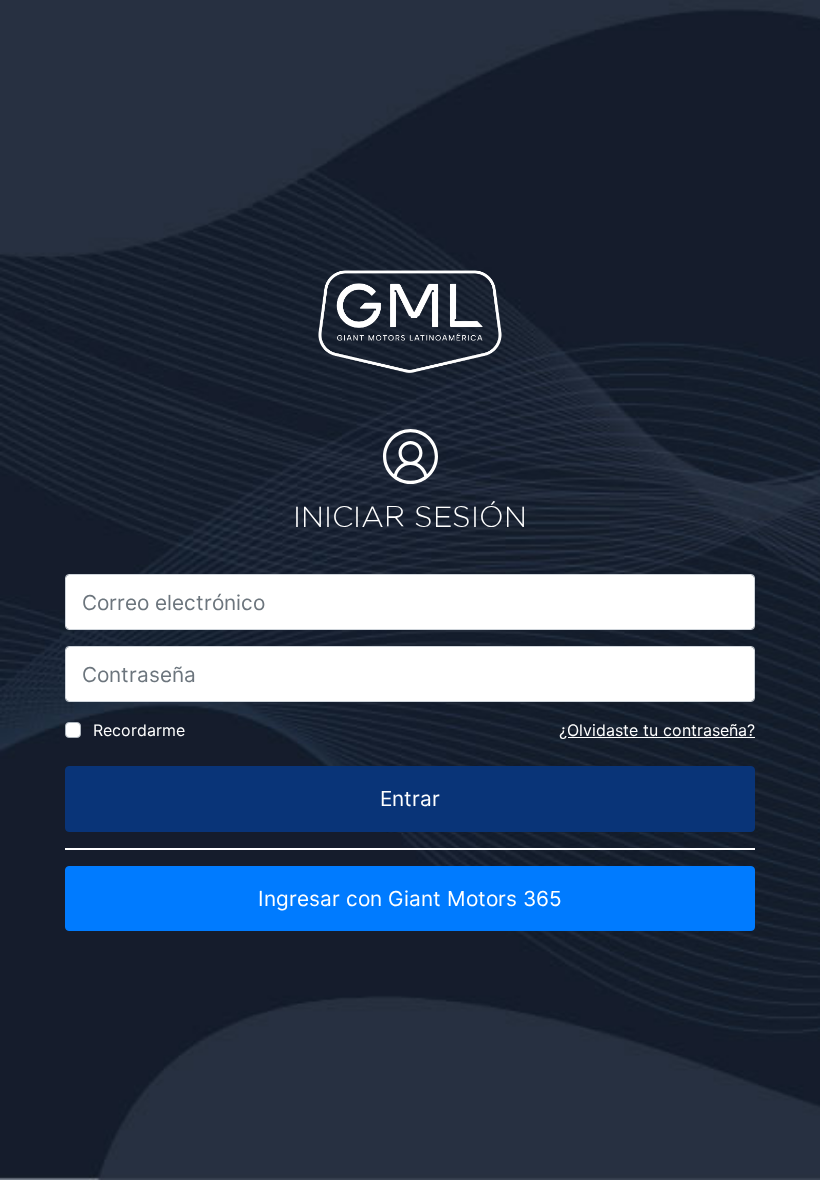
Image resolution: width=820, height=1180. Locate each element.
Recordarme (139, 730)
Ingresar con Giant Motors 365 (410, 898)
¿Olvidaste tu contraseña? (657, 730)
